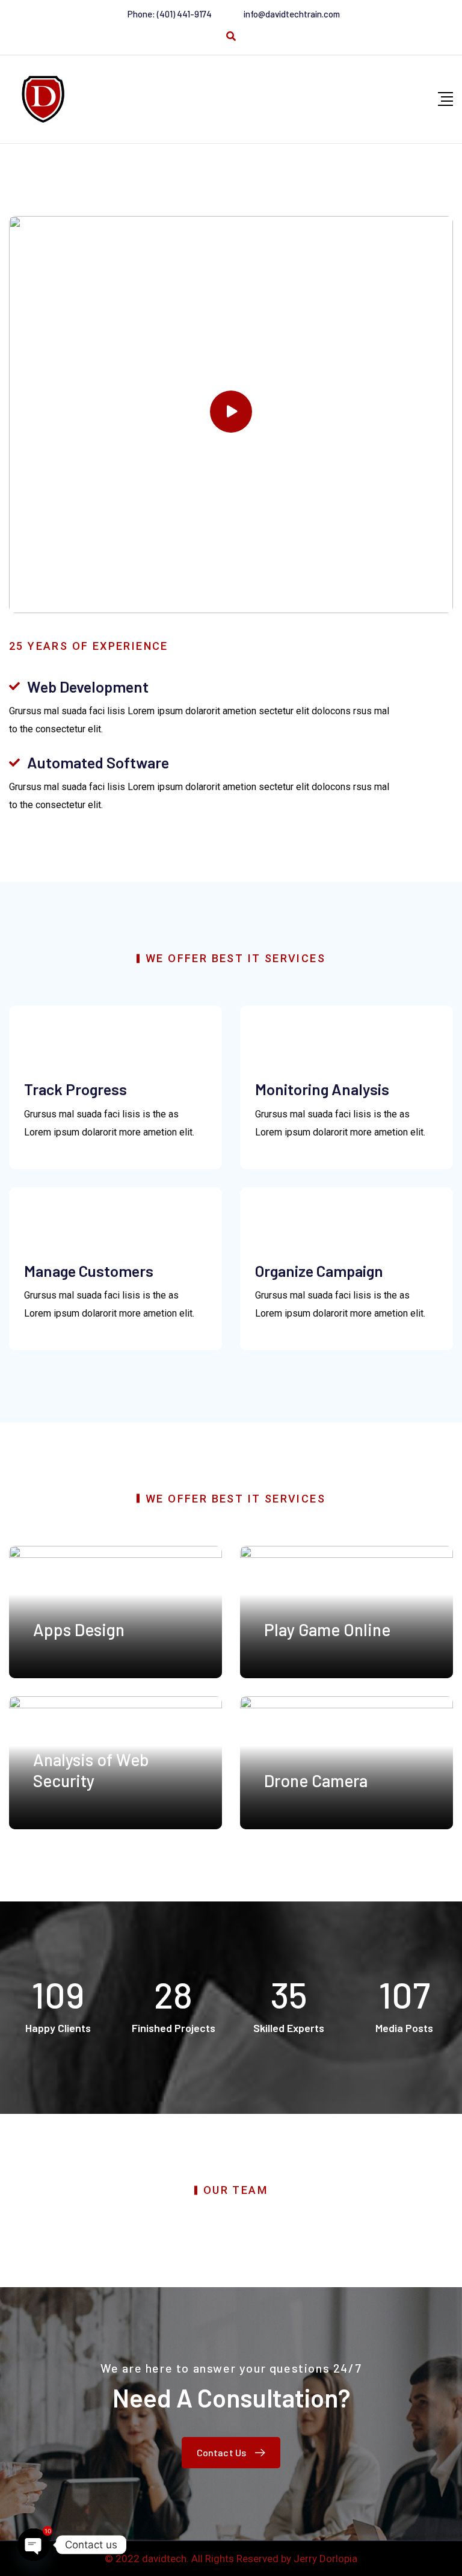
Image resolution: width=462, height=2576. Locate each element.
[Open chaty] (34, 2545)
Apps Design (79, 1629)
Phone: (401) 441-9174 (170, 14)
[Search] (231, 36)
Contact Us (222, 2452)
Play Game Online (327, 1629)
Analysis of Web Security (91, 1770)
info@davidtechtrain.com (292, 14)
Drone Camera (316, 1781)
